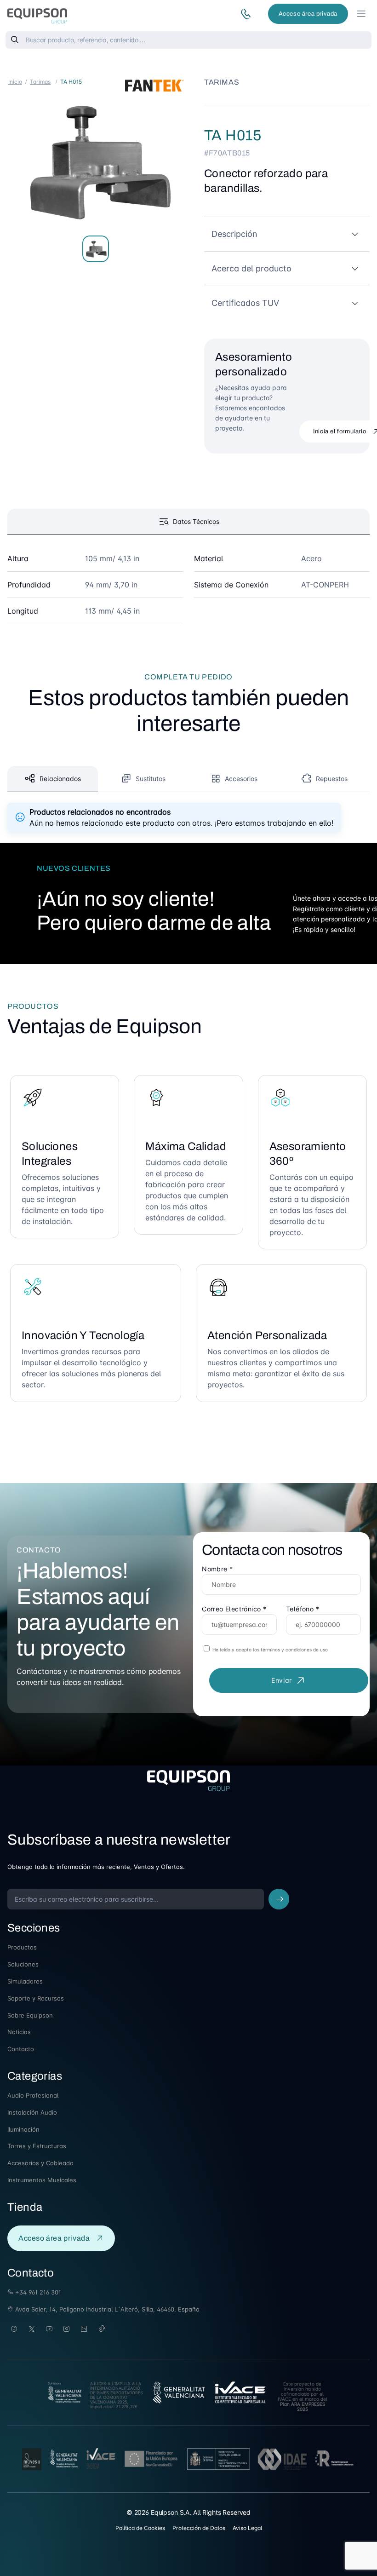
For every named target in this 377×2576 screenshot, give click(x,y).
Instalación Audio (32, 2112)
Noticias (19, 2032)
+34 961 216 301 (37, 2292)
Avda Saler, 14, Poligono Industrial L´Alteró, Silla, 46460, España (106, 2309)
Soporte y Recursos (36, 1998)
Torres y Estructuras (37, 2146)
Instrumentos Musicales (42, 2180)
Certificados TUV (245, 303)
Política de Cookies (140, 2528)
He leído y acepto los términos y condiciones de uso (269, 1650)
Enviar (282, 1680)
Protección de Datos (199, 2528)
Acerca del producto (251, 268)
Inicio (15, 82)
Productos (22, 1947)
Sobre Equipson (30, 2015)
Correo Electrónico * (234, 1609)
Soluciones (23, 1964)
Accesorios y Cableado (40, 2163)
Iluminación (23, 2129)
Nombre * (217, 1569)
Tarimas (40, 82)
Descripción (234, 234)
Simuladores (25, 1981)
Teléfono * (303, 1609)
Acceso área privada (308, 14)
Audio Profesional (33, 2095)
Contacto (21, 2049)
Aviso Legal (247, 2528)
